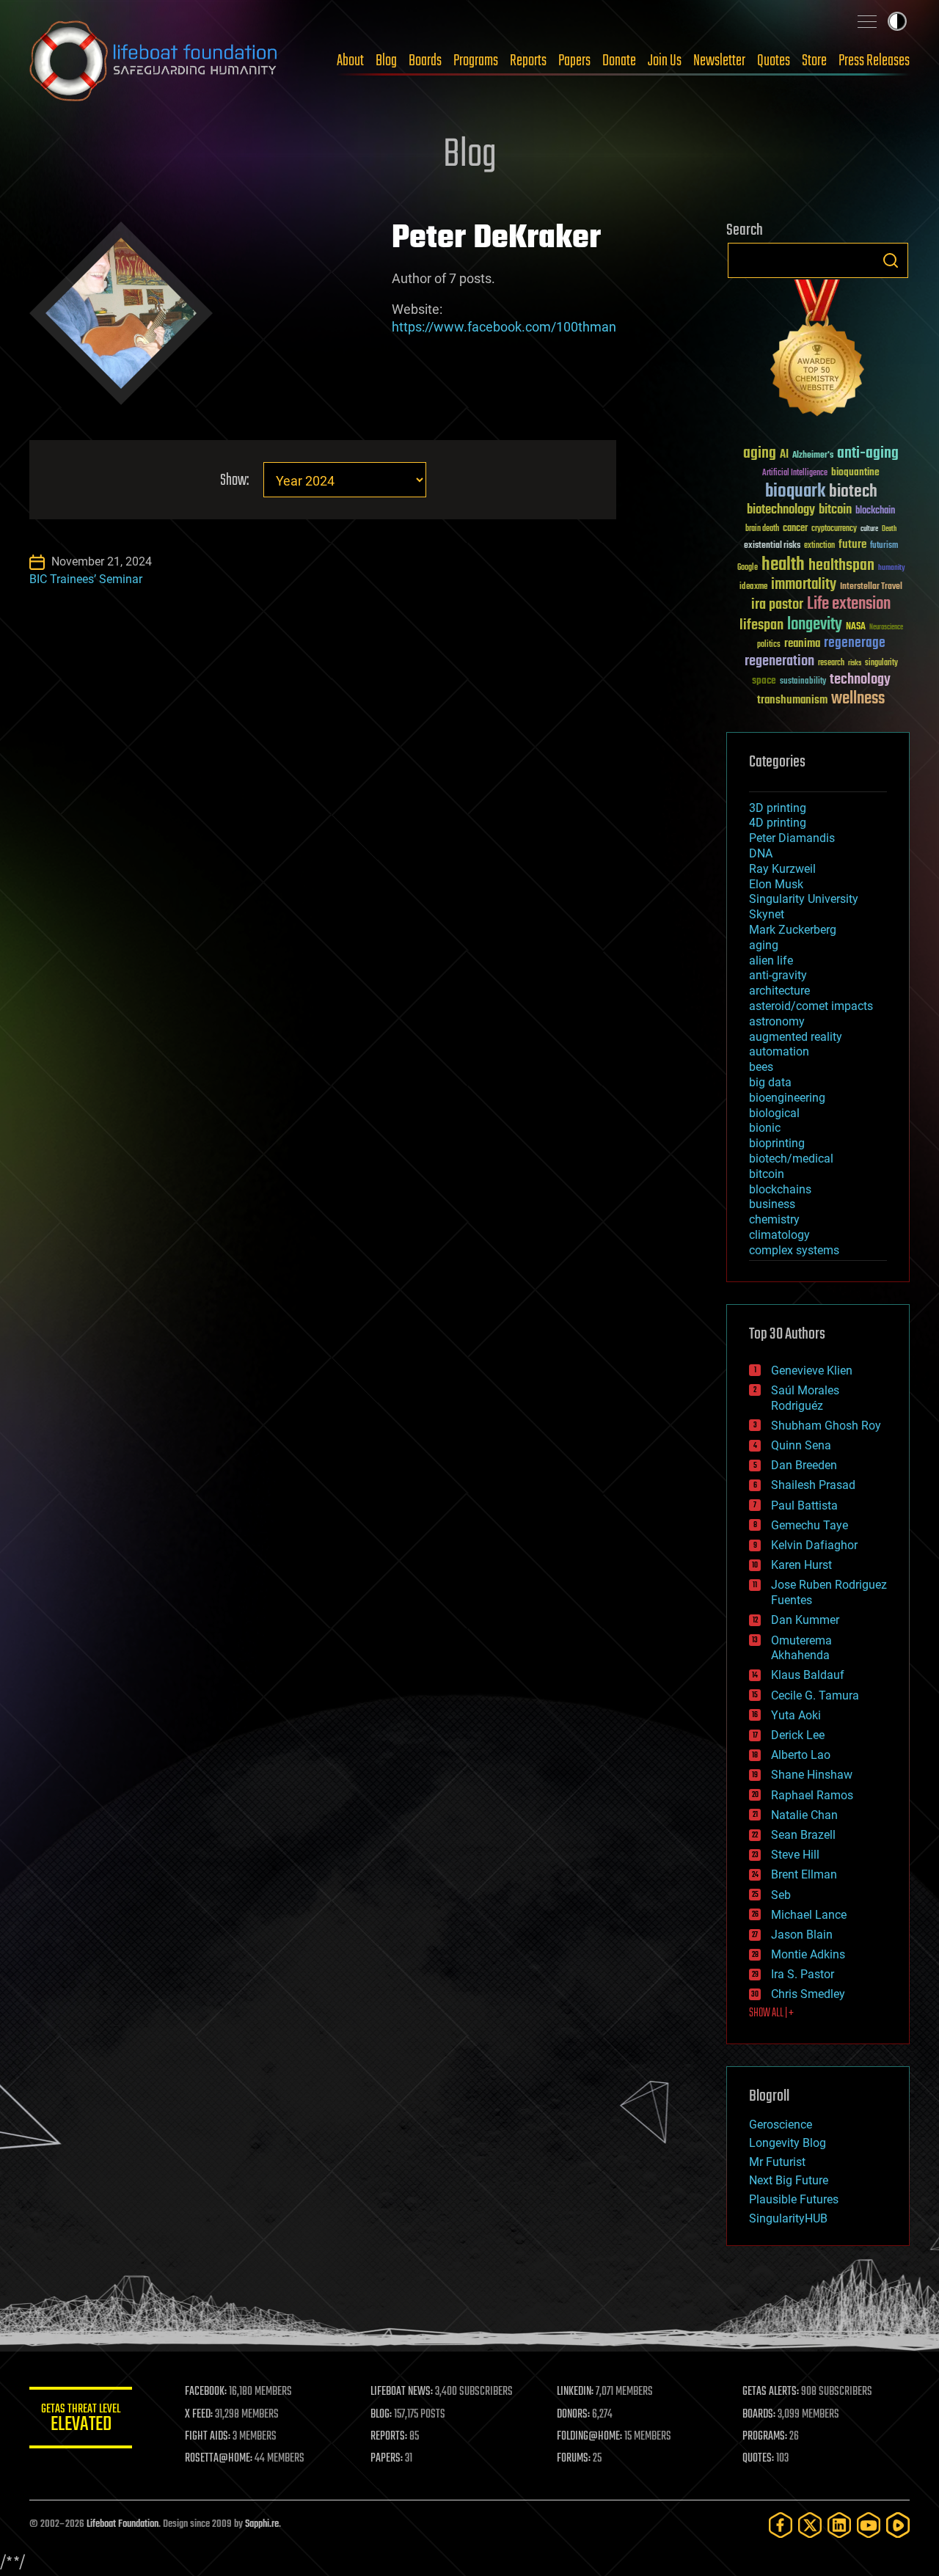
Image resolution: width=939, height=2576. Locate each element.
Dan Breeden (804, 1465)
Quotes (774, 61)
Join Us (665, 61)
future (852, 545)
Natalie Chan (804, 1815)
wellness (858, 699)
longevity (815, 625)
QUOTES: (758, 2459)
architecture (779, 991)
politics (769, 645)
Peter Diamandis (792, 838)
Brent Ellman (804, 1874)
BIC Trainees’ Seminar (86, 579)
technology (860, 680)
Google (748, 568)
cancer (795, 529)
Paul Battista (804, 1505)
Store (814, 61)
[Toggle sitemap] (867, 21)
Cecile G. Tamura (815, 1695)
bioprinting (777, 1143)
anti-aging (868, 454)
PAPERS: (387, 2459)
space (764, 680)
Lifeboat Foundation (123, 2524)
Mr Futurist (777, 2162)
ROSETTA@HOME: (219, 2459)
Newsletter (719, 61)
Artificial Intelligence (795, 473)
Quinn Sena (801, 1445)
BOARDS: (759, 2415)
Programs (476, 61)
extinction (819, 546)
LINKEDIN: (575, 2392)
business (772, 1204)
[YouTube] (869, 2525)
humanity (892, 568)
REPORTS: (389, 2437)
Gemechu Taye (810, 1525)
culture (869, 529)
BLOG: (381, 2415)
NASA (856, 627)
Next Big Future (789, 2180)
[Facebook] (781, 2525)
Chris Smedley (808, 1994)
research (831, 663)
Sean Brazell (803, 1835)
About (350, 61)
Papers (574, 61)
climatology (779, 1235)
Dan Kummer (805, 1620)
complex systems (794, 1250)
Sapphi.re (262, 2524)
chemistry (774, 1219)
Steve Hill (795, 1855)
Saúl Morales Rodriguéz (805, 1398)
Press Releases (874, 61)
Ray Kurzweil (782, 869)
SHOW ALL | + (771, 2013)
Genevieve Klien (812, 1371)
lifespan (761, 625)
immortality (804, 585)
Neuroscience (886, 628)
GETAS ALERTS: (771, 2392)
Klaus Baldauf (808, 1675)
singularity (881, 663)
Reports (528, 61)
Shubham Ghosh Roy (826, 1426)
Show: (234, 481)
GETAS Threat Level (81, 2420)
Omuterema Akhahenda (801, 1648)
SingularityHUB (788, 2218)
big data (770, 1082)
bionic (765, 1128)
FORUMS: (574, 2459)
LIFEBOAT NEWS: (402, 2392)
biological (774, 1113)
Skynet (767, 914)
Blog (386, 61)
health (783, 565)
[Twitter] (810, 2525)
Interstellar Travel (871, 587)
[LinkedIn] (839, 2525)
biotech (853, 492)
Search (891, 260)
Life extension (849, 604)
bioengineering (787, 1098)
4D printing (778, 823)
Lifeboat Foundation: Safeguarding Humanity (154, 61)
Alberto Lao (801, 1755)
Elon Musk (776, 884)
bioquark (795, 492)
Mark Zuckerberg (793, 930)
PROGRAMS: (765, 2437)
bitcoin (835, 510)
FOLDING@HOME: (589, 2437)
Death (889, 529)
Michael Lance (809, 1915)
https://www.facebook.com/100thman (504, 327)
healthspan (841, 566)
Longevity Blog (788, 2143)
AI (784, 455)
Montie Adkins (808, 1954)
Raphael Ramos (812, 1795)
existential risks (772, 546)
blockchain (875, 511)
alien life (771, 960)
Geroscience (781, 2125)
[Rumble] (898, 2525)
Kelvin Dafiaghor (814, 1545)
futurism (884, 546)
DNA (761, 853)
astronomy (777, 1021)
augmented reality (796, 1037)
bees (761, 1067)
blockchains (780, 1189)
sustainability (803, 682)
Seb (781, 1895)
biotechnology (781, 510)
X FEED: (199, 2415)
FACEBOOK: (206, 2392)
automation (779, 1051)
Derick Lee (798, 1735)
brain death (762, 529)
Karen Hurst (801, 1565)
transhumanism (792, 700)
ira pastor (777, 605)
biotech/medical (791, 1159)
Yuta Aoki (796, 1715)
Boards (425, 61)
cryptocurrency (834, 529)
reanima (802, 644)
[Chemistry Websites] (818, 351)
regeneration (779, 661)
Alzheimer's (813, 456)
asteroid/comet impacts (811, 1006)
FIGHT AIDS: (208, 2437)
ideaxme (753, 588)
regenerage (855, 643)
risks (855, 663)
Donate (619, 61)
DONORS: (573, 2415)
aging (760, 454)
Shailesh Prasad (813, 1485)
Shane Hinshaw (812, 1775)
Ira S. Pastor (803, 1974)
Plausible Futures (794, 2199)
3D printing (778, 808)
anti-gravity (778, 975)
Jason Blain (802, 1935)
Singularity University (804, 899)
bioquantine (855, 472)
